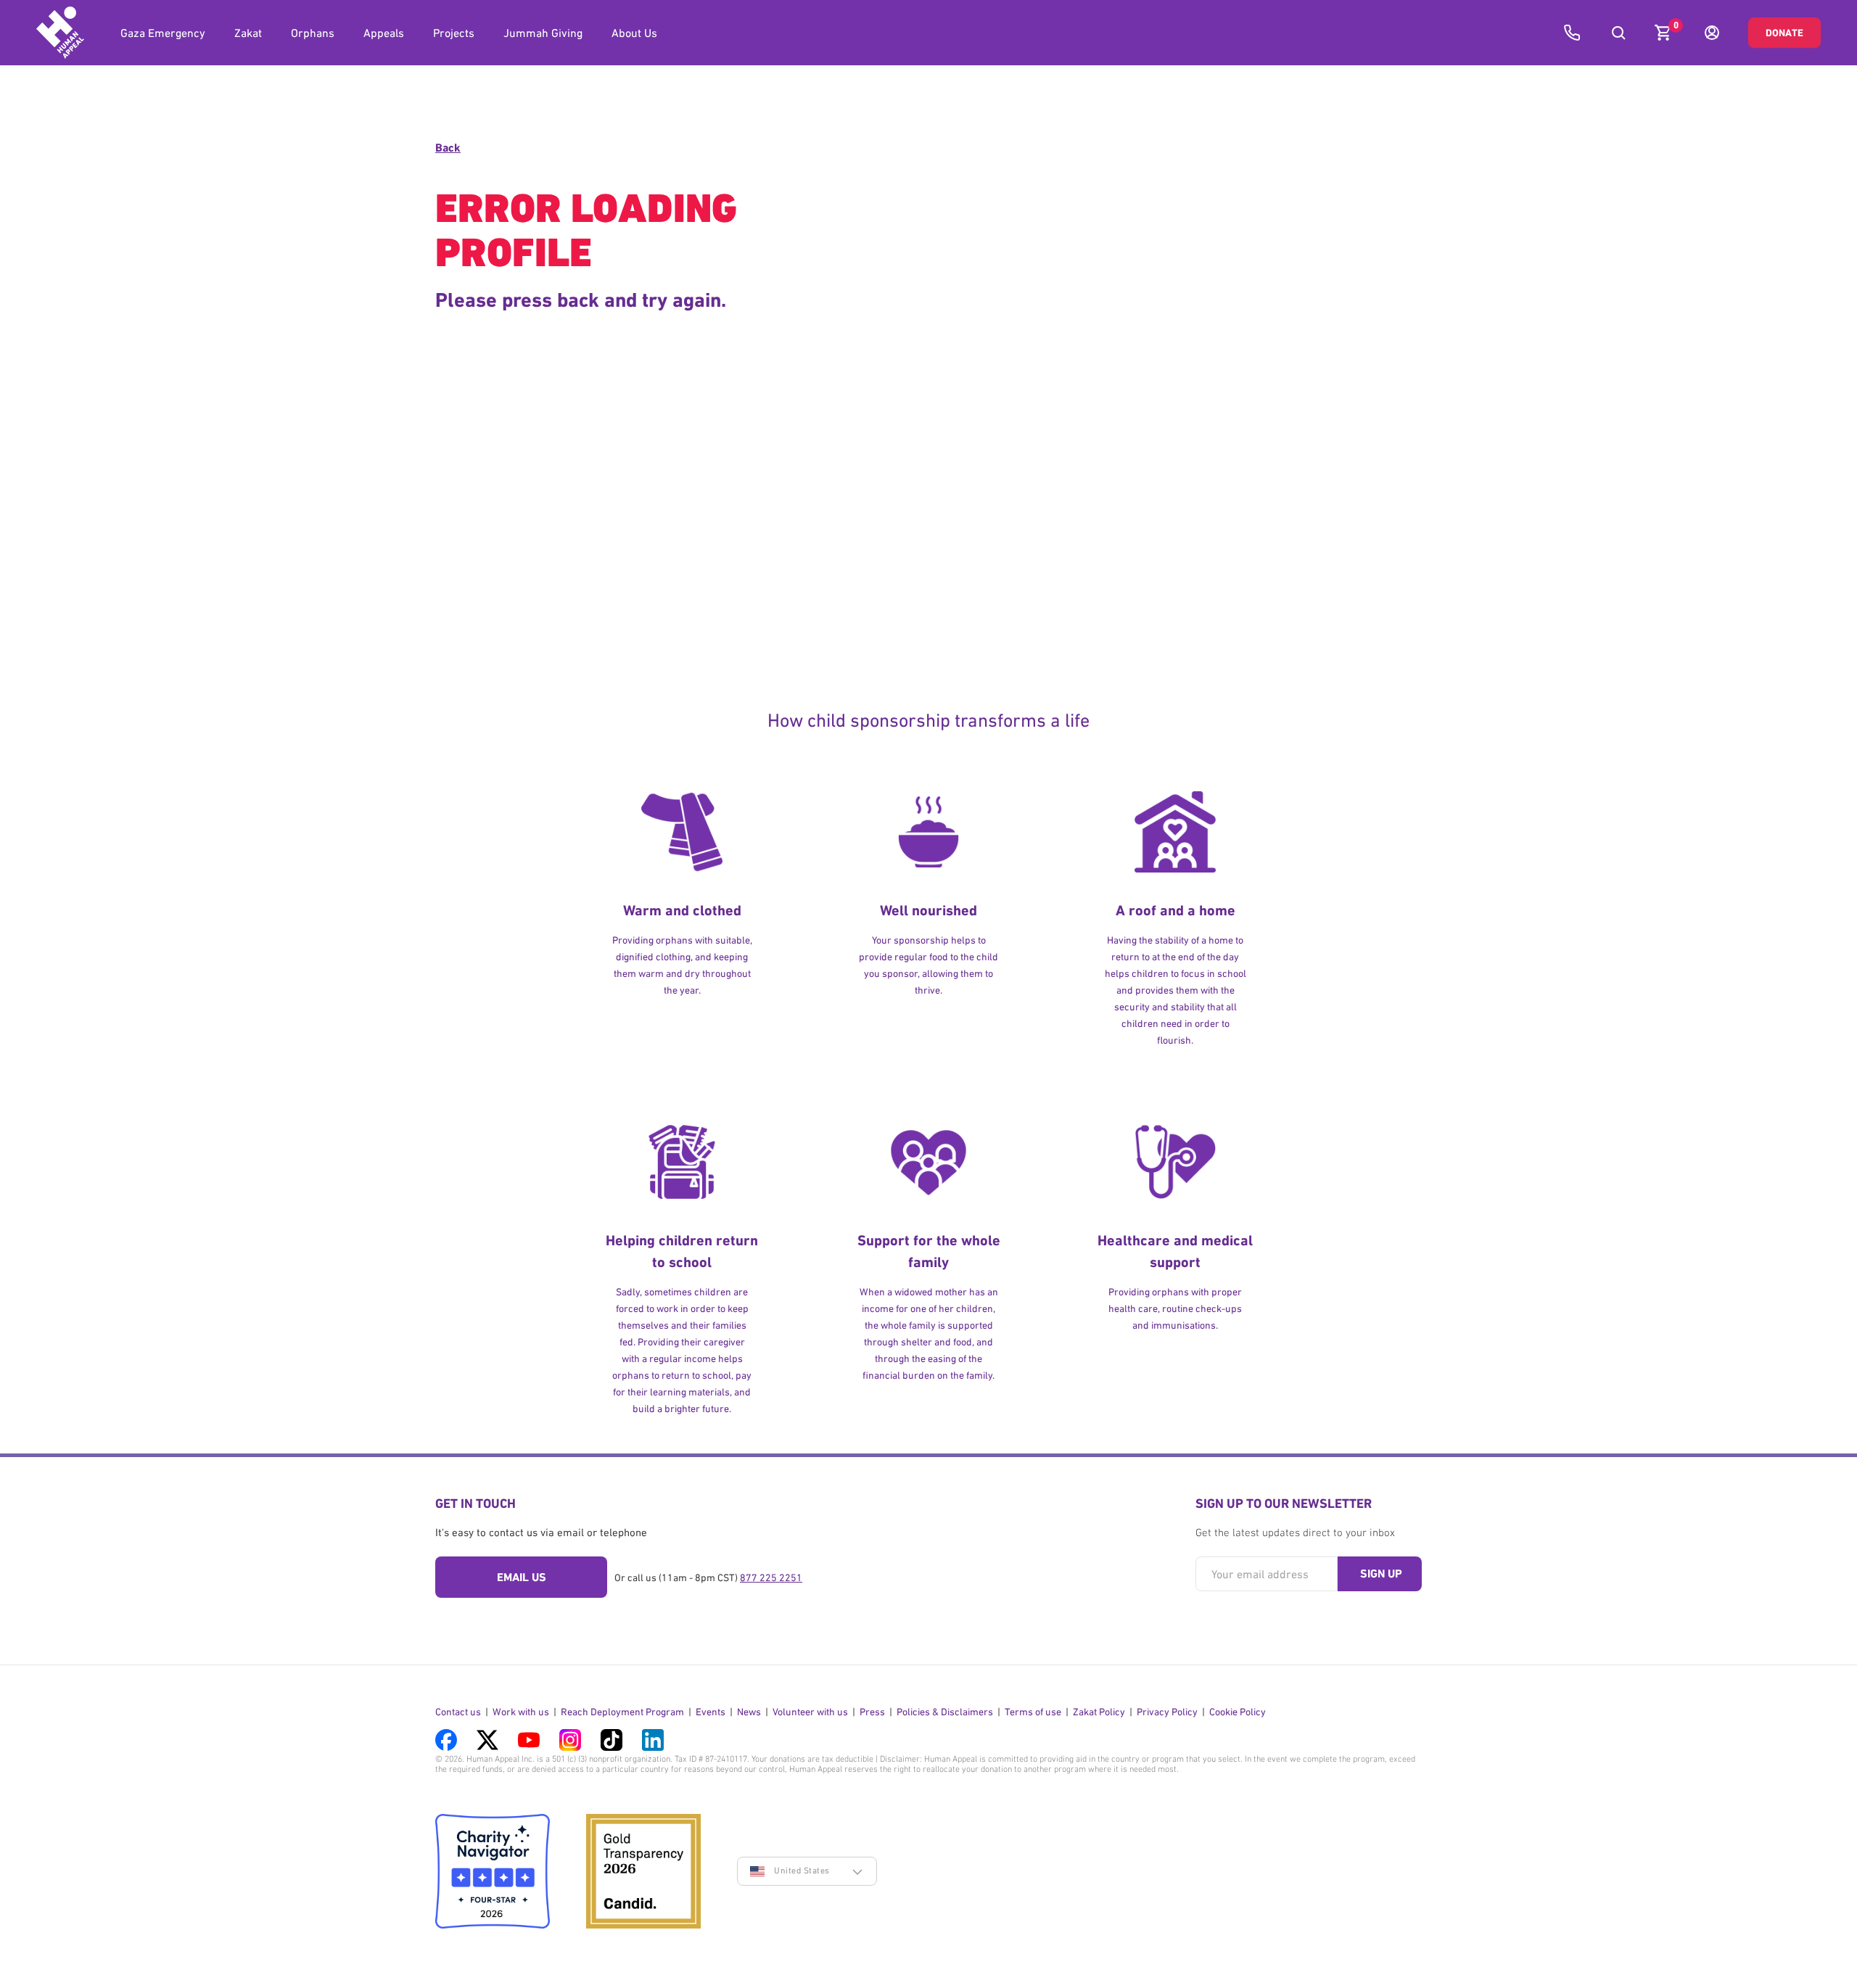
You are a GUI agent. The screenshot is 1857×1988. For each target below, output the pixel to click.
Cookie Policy (1238, 1712)
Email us (522, 1577)
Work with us (521, 1712)
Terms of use (1033, 1712)
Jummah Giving (543, 33)
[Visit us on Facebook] (446, 1740)
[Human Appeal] (60, 33)
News (749, 1712)
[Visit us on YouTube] (529, 1740)
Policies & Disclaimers (945, 1712)
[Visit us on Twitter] (487, 1740)
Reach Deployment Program (622, 1712)
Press (872, 1712)
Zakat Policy (1099, 1712)
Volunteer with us (810, 1712)
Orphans (313, 33)
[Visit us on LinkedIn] (653, 1740)
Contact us (458, 1712)
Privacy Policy (1167, 1712)
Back (448, 148)
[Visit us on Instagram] (570, 1740)
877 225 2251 (771, 1577)
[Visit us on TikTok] (612, 1740)
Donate (1784, 33)
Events (711, 1712)
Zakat (248, 33)
